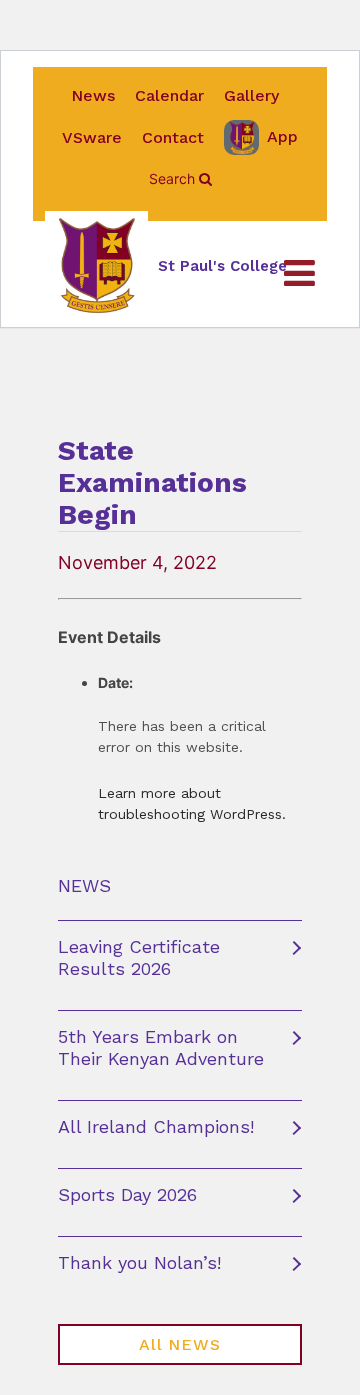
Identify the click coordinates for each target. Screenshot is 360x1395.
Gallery (251, 95)
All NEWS (179, 1344)
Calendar (169, 95)
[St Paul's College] (96, 266)
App (282, 136)
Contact (173, 137)
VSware (92, 137)
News (93, 95)
